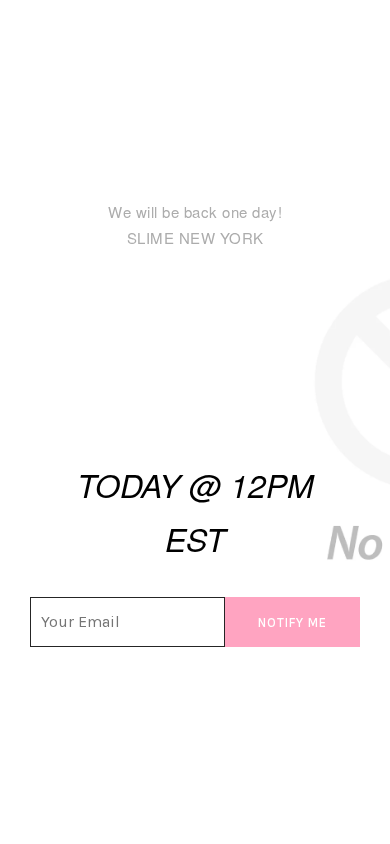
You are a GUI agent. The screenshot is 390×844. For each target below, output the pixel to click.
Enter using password (297, 73)
